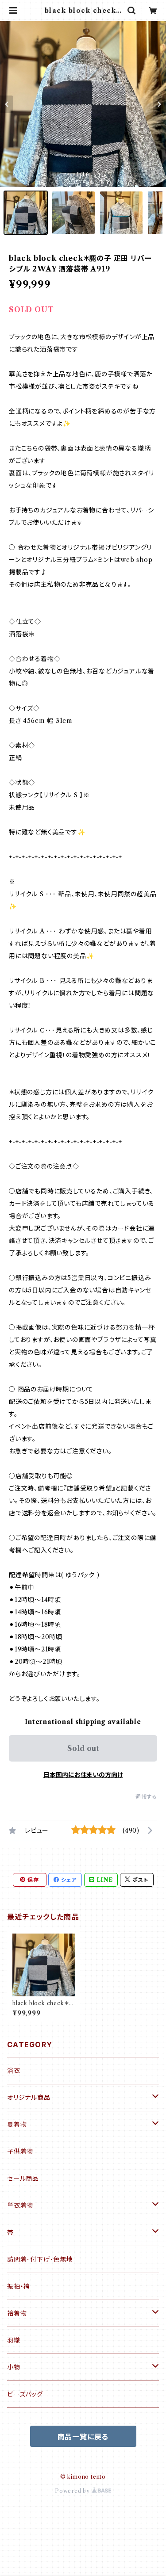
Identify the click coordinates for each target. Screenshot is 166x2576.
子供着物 (20, 2152)
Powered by (73, 2491)
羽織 (14, 2340)
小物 (14, 2367)
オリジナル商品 (29, 2098)
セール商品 (23, 2179)
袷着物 (17, 2313)
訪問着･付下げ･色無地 (40, 2259)
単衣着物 (20, 2205)
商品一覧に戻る (83, 2437)
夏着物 (17, 2125)
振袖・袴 (19, 2286)
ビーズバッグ (25, 2394)
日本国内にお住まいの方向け (83, 1775)
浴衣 (14, 2071)
